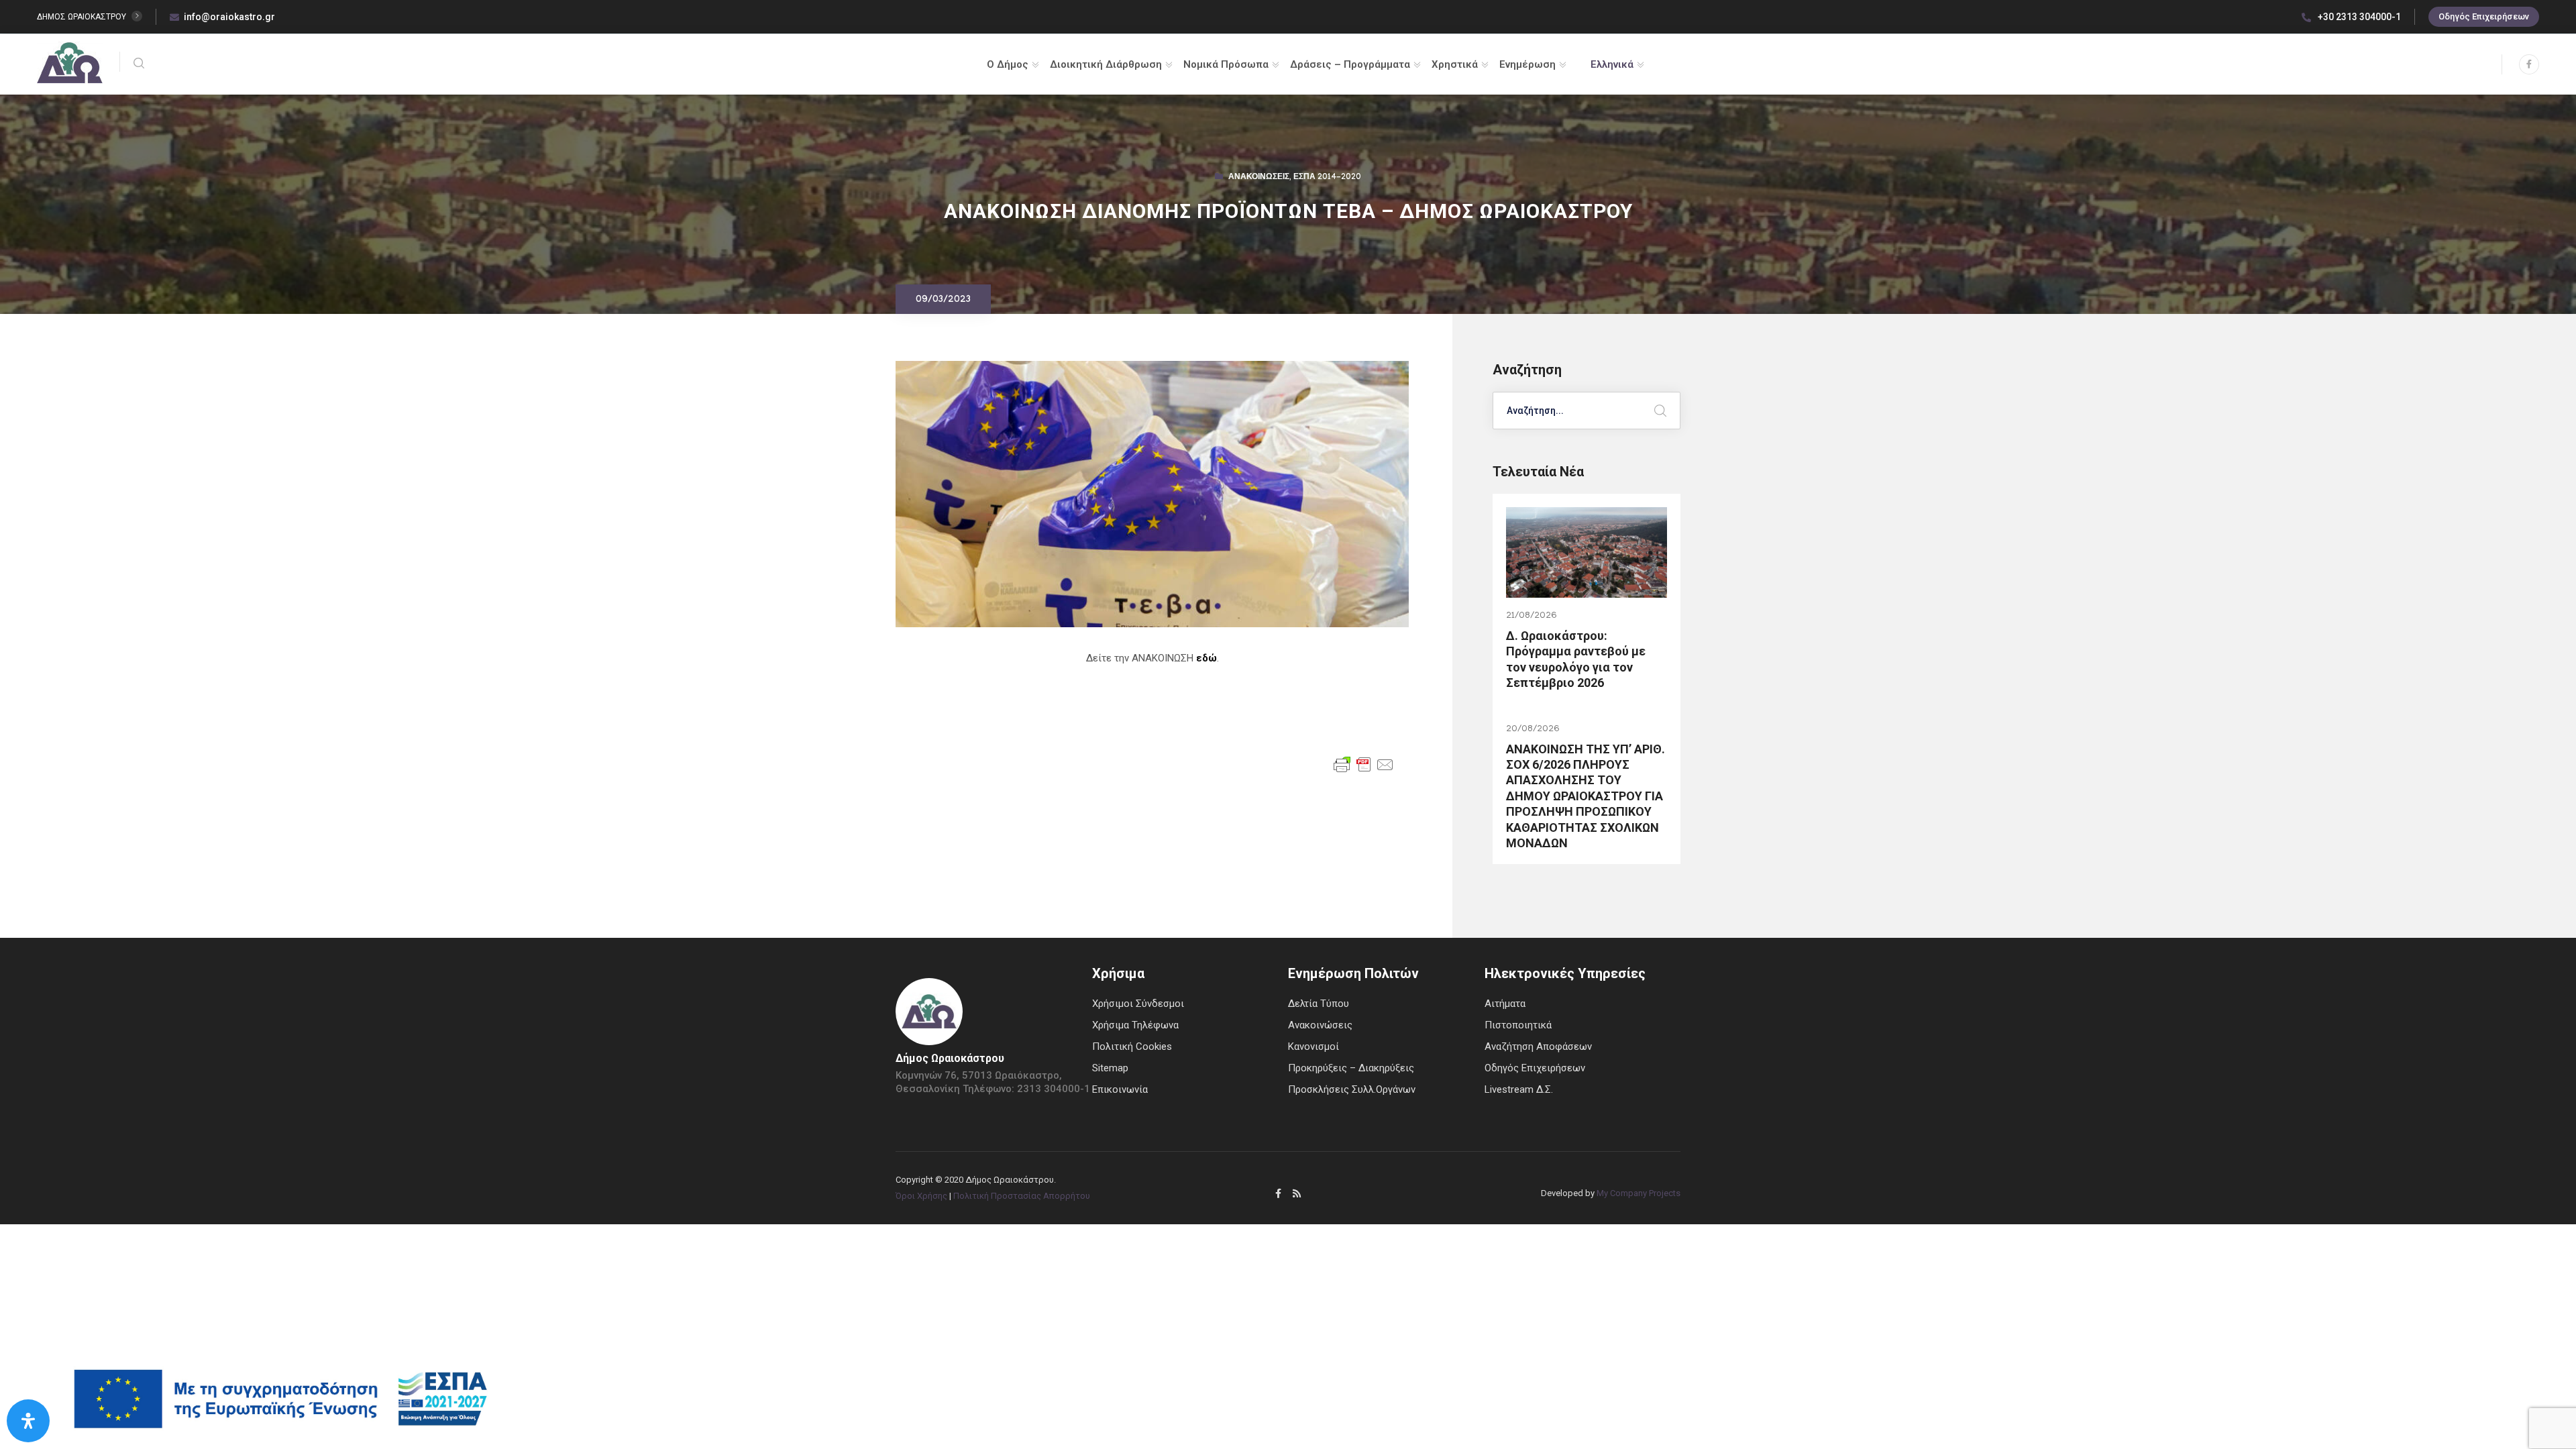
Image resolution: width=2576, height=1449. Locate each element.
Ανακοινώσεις (1259, 178)
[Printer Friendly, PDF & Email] (1364, 764)
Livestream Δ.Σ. (1519, 1089)
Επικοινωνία (1120, 1089)
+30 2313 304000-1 (2358, 17)
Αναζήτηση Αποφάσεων (1538, 1046)
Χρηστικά (1455, 64)
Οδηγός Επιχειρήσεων (2484, 16)
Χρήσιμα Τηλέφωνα (1135, 1025)
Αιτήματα (1505, 1004)
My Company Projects (1639, 1193)
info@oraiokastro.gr (229, 17)
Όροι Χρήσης (921, 1196)
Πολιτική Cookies (1132, 1046)
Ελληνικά (1612, 64)
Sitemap (1110, 1068)
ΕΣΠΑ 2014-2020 (1327, 178)
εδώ (1206, 658)
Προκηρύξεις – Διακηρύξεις (1351, 1068)
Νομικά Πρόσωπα (1226, 64)
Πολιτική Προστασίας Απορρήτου (1022, 1196)
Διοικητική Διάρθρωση (1106, 64)
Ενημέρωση (1527, 64)
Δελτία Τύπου (1319, 1004)
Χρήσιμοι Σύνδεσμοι (1138, 1004)
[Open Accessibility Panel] (28, 1421)
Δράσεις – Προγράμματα (1350, 64)
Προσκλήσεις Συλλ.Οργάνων (1352, 1089)
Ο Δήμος (1008, 64)
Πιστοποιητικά (1518, 1025)
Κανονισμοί (1313, 1046)
